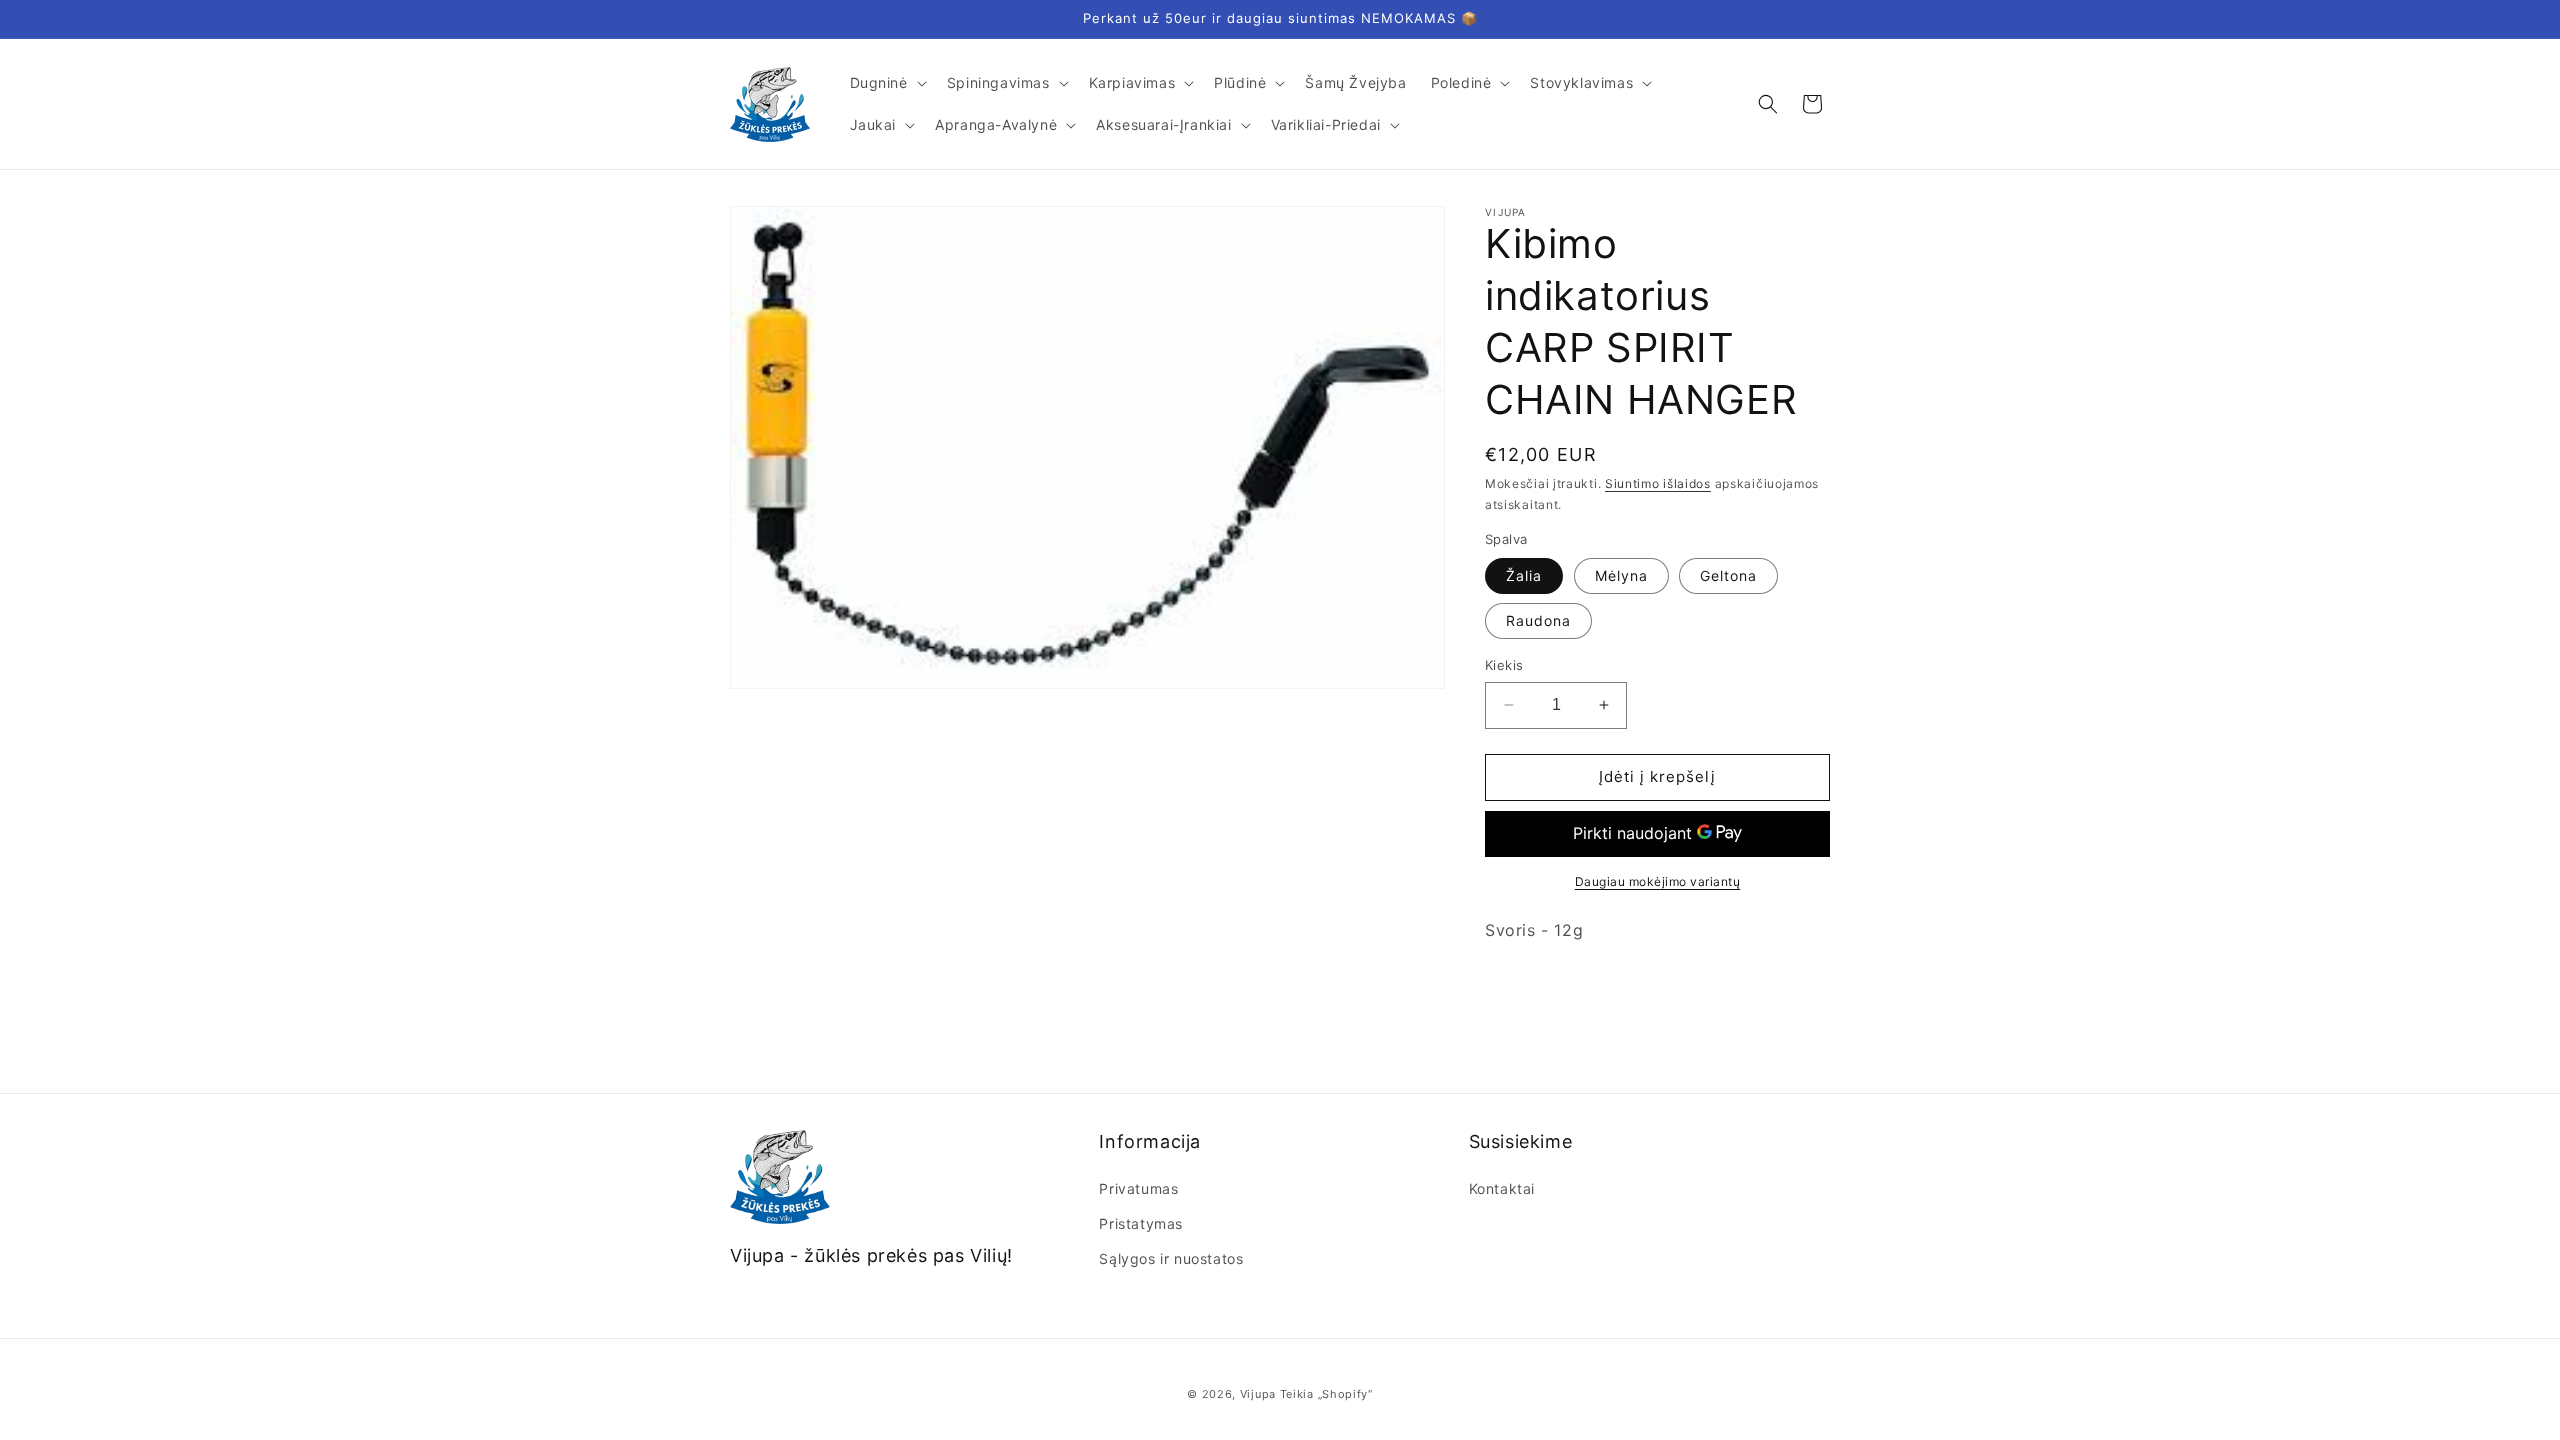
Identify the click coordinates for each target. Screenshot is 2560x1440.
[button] (886, 83)
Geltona (1728, 575)
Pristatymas (1141, 1223)
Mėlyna (1621, 575)
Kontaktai (1502, 1188)
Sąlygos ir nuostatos (1171, 1258)
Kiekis (1504, 665)
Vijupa (1258, 1394)
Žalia (1524, 575)
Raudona (1538, 620)
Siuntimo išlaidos (1658, 483)
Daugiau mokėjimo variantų (1658, 881)
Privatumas (1138, 1188)
